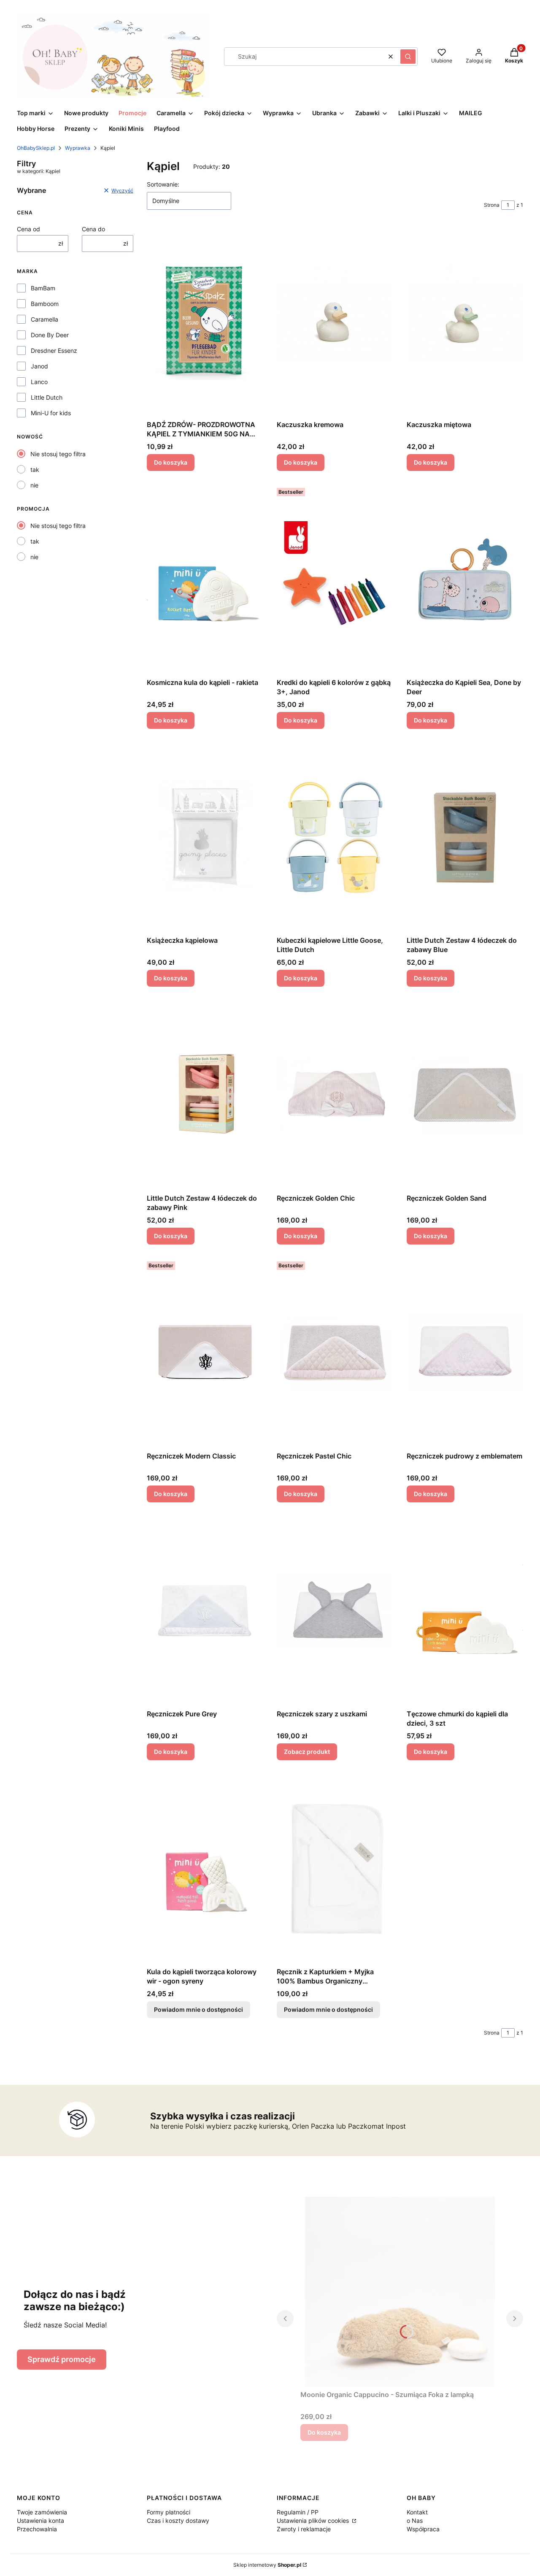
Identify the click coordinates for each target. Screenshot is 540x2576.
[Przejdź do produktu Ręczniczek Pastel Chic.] (335, 1353)
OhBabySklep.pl (36, 148)
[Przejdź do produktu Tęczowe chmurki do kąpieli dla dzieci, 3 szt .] (465, 1611)
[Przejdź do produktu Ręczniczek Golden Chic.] (335, 1095)
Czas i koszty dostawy (178, 2521)
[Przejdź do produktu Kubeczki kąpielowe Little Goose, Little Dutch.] (335, 837)
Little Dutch (47, 397)
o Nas (415, 2521)
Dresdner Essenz (54, 350)
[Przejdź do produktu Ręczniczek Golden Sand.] (465, 1095)
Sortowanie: (163, 184)
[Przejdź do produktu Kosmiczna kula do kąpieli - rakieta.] (205, 579)
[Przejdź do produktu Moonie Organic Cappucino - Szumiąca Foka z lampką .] (400, 2292)
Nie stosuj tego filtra (58, 454)
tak (35, 469)
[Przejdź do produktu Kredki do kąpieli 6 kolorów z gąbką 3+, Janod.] (335, 579)
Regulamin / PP (298, 2512)
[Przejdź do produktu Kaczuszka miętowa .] (465, 322)
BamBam (43, 288)
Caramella (45, 319)
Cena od (28, 229)
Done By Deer (50, 335)
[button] (408, 57)
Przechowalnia (37, 2529)
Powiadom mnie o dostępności (198, 2009)
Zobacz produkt (307, 1752)
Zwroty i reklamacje (304, 2529)
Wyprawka (78, 148)
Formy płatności (169, 2512)
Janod (39, 366)
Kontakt (417, 2512)
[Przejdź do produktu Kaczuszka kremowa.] (335, 322)
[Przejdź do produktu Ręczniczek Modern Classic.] (205, 1353)
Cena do (93, 229)
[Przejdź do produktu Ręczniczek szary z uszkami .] (335, 1611)
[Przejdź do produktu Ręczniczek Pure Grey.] (205, 1611)
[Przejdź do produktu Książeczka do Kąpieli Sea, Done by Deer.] (465, 579)
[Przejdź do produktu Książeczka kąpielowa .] (205, 837)
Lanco (39, 382)
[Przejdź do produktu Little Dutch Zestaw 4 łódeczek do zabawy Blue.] (465, 837)
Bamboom (45, 304)
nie (34, 485)
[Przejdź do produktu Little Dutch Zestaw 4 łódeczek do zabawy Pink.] (205, 1095)
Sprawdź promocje (62, 2359)
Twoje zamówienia (42, 2512)
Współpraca (423, 2529)
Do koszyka (171, 462)
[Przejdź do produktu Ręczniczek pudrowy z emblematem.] (465, 1353)
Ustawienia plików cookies (314, 2521)
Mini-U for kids (51, 413)
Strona (492, 205)
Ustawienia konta (40, 2521)
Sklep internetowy (267, 2565)
